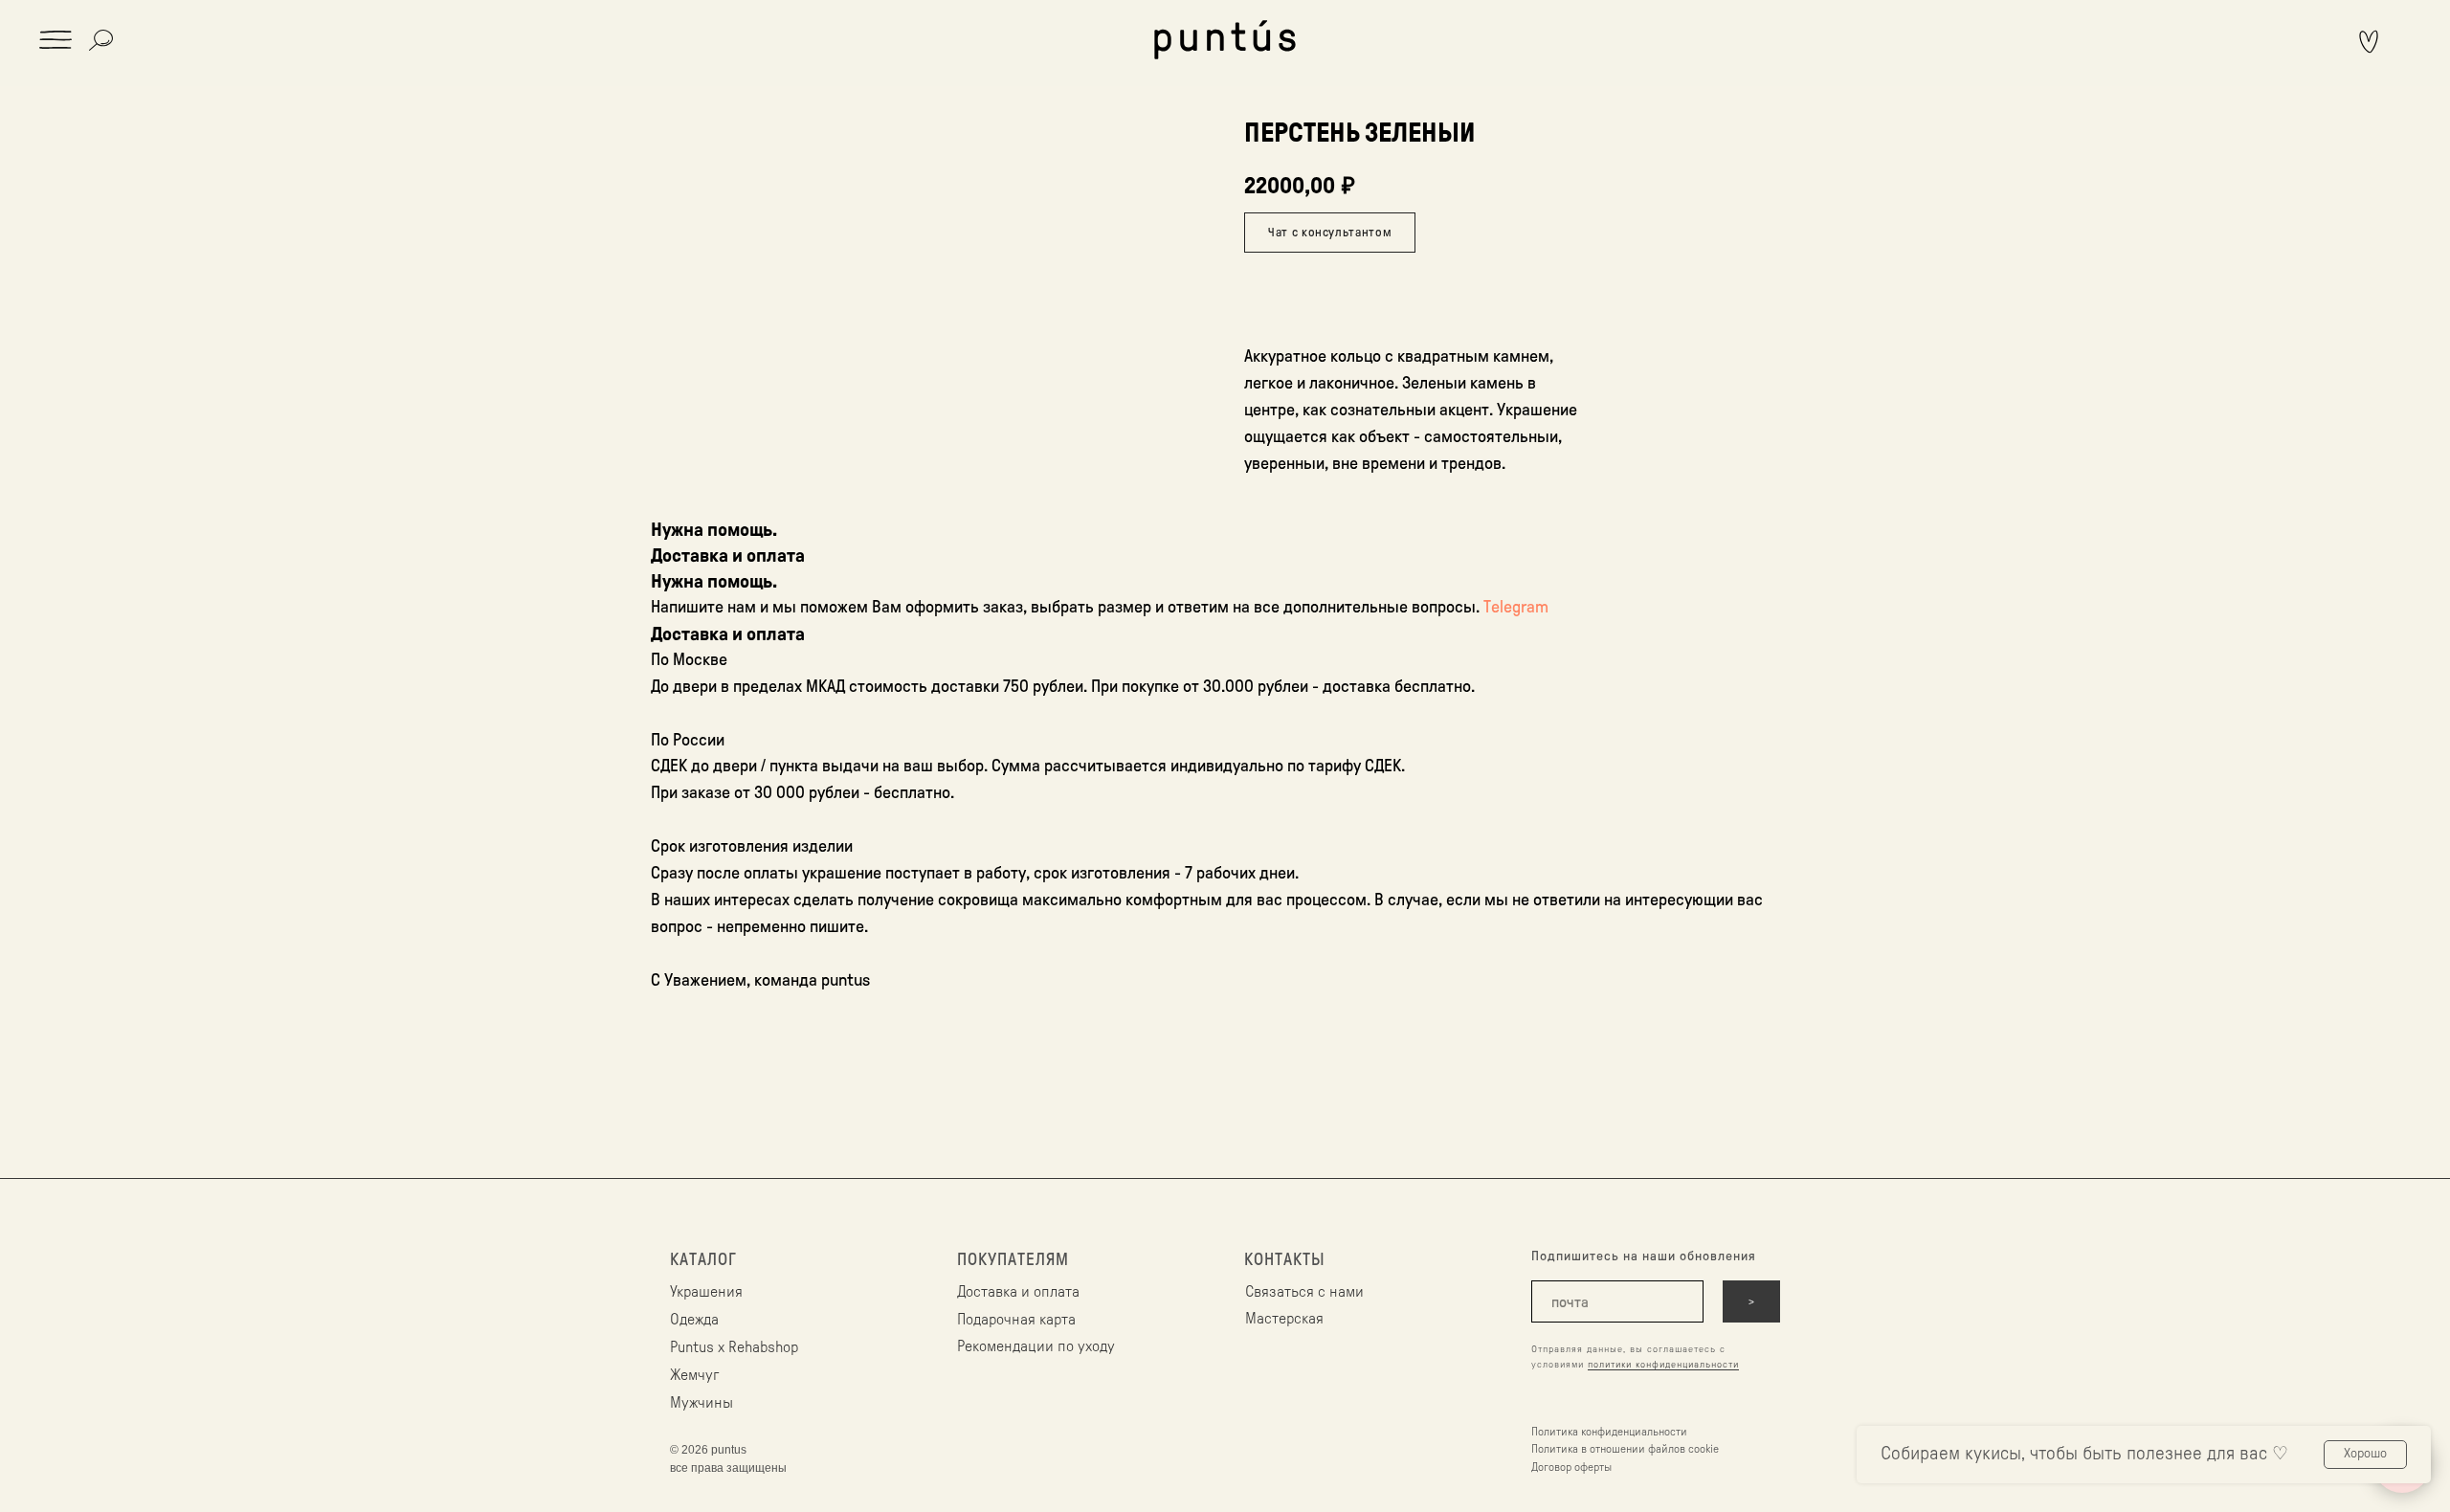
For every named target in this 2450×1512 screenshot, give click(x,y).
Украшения (706, 1292)
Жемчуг (694, 1375)
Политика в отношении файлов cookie (1625, 1449)
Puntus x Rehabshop (734, 1347)
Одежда (694, 1320)
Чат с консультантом (1330, 232)
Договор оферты (1571, 1467)
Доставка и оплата (1018, 1292)
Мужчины (702, 1403)
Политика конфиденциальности (1609, 1432)
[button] (56, 40)
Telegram (1516, 607)
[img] (1225, 40)
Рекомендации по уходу (1036, 1346)
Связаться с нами (1304, 1292)
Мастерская (1284, 1319)
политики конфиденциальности (1663, 1365)
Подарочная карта (1016, 1320)
